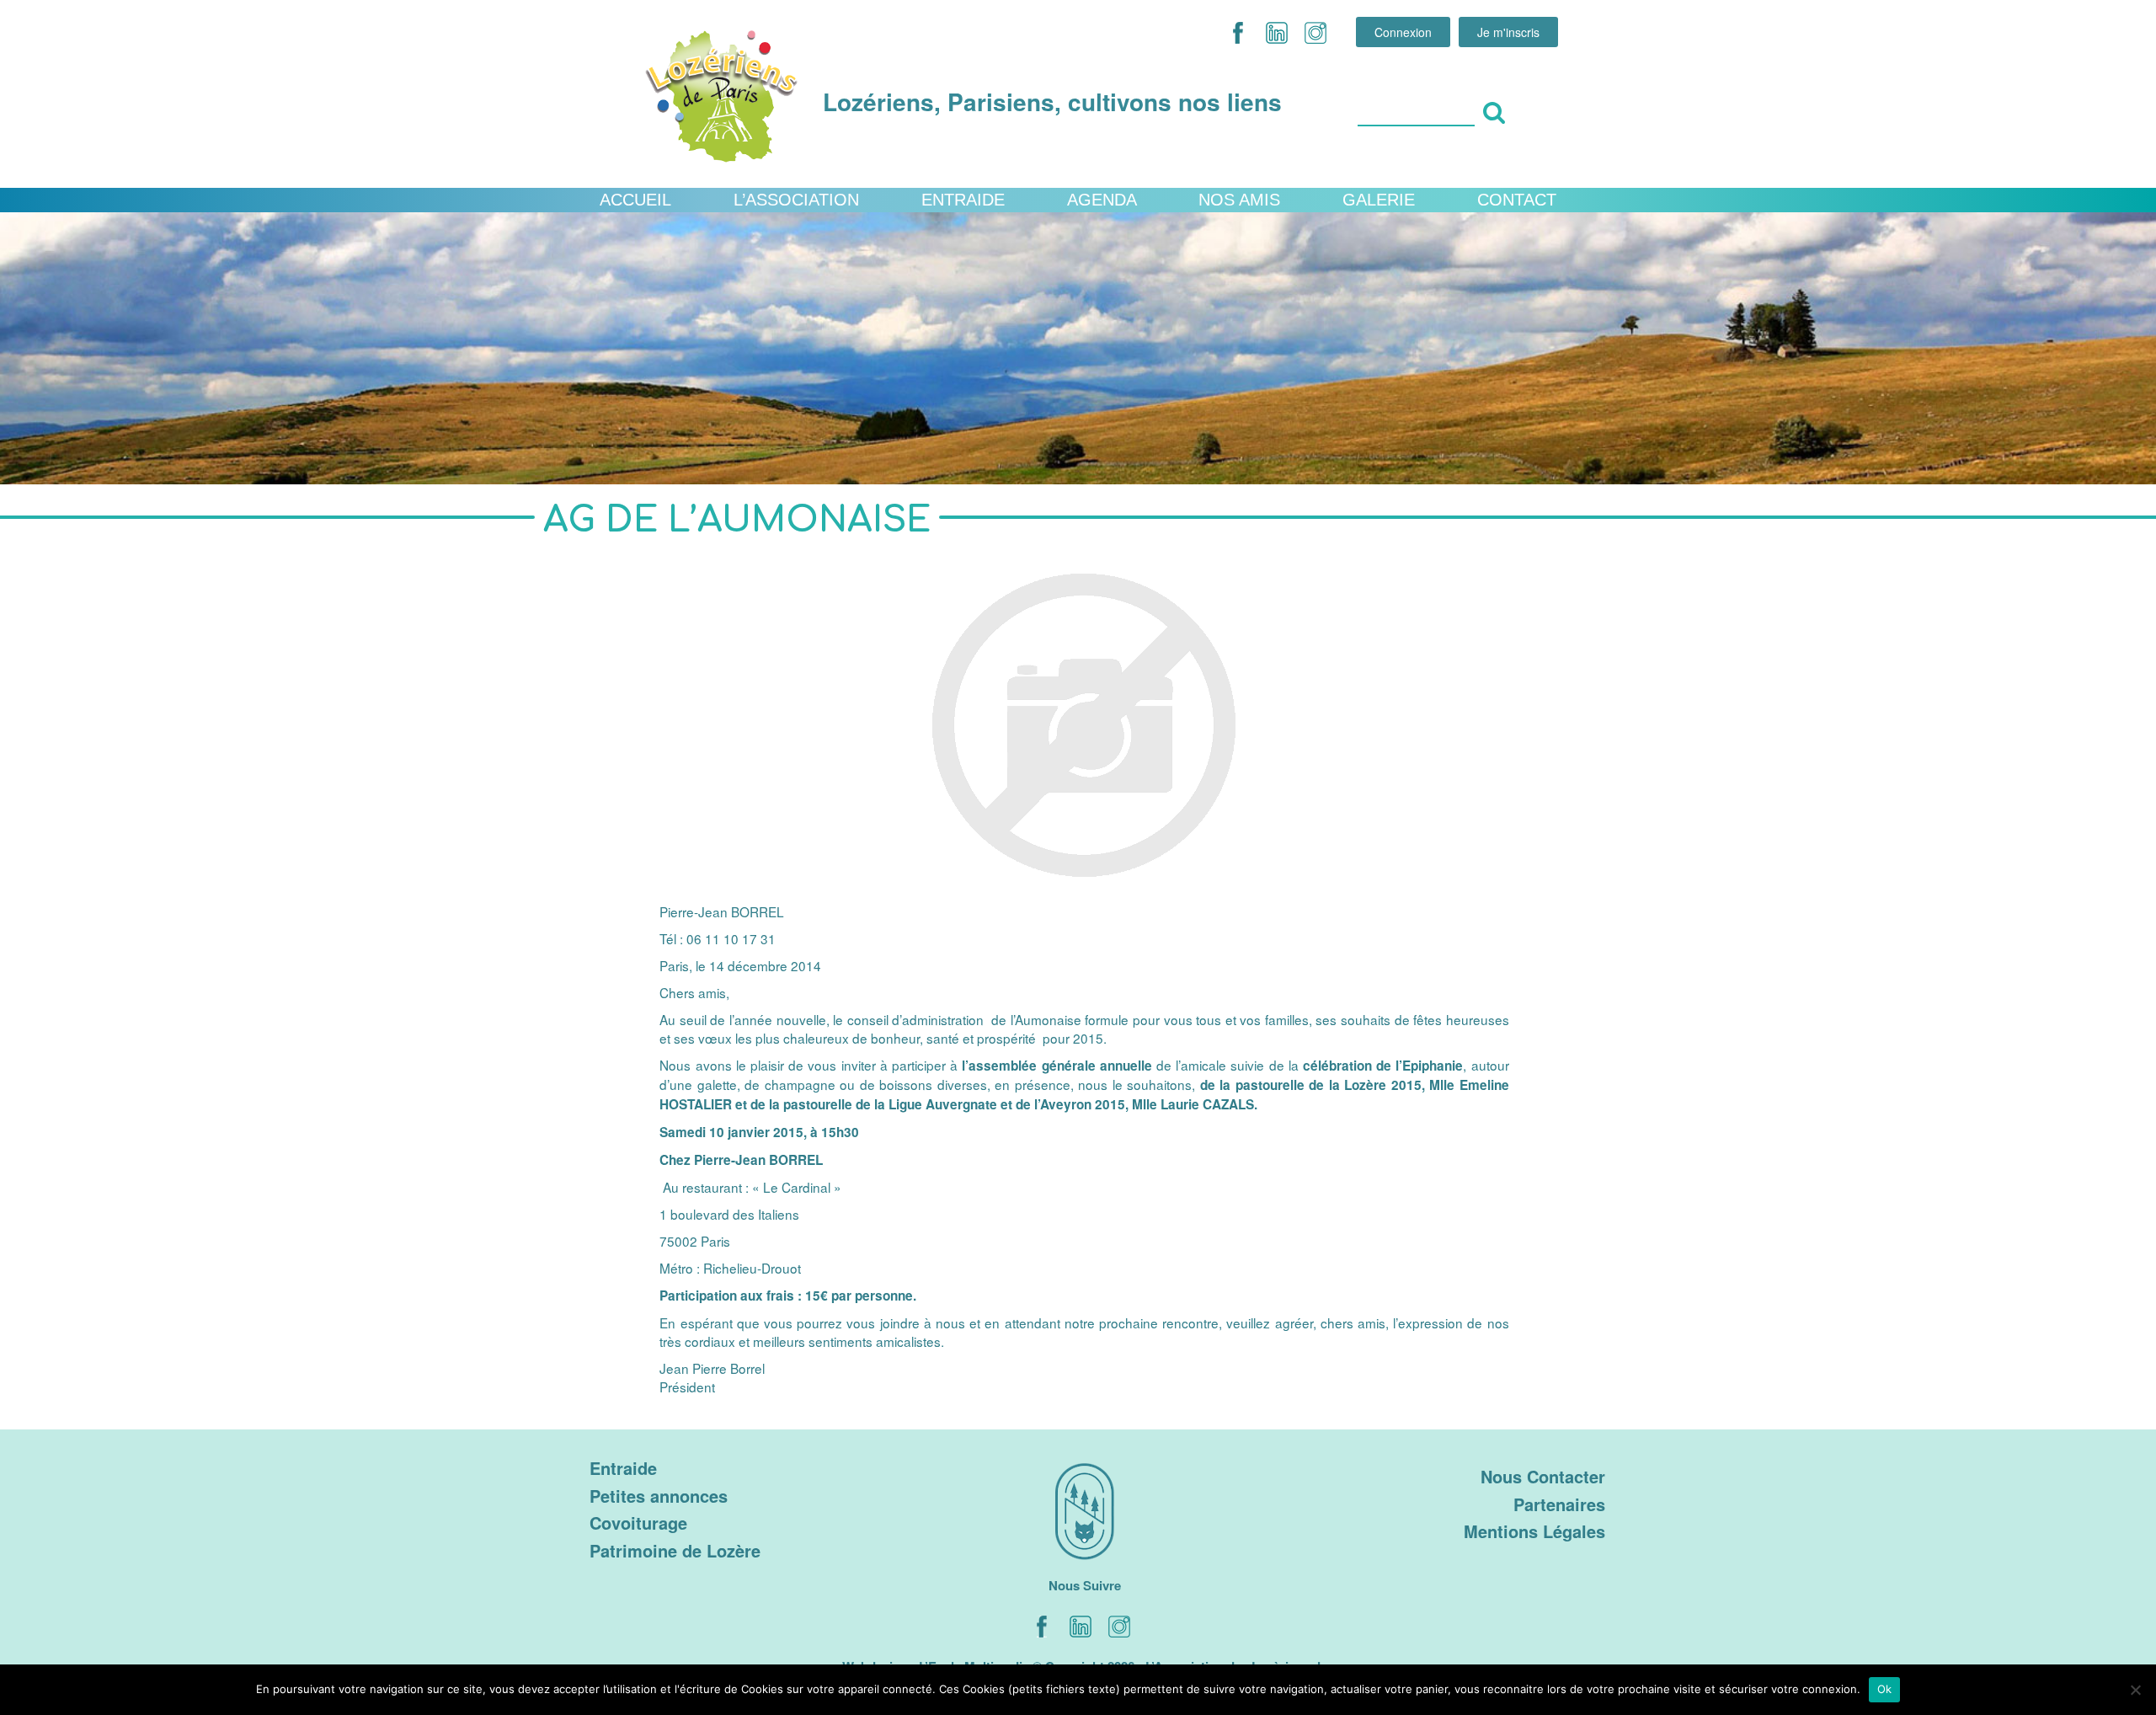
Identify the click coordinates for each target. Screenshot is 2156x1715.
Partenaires (1559, 1504)
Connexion (1403, 32)
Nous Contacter (1543, 1476)
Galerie (1379, 200)
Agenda (1102, 200)
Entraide (963, 200)
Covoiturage (638, 1523)
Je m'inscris (1508, 32)
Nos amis (1239, 200)
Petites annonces (659, 1496)
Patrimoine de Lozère (675, 1550)
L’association (796, 200)
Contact (1517, 200)
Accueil (635, 200)
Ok (1885, 1689)
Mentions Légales (1534, 1531)
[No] (2135, 1690)
